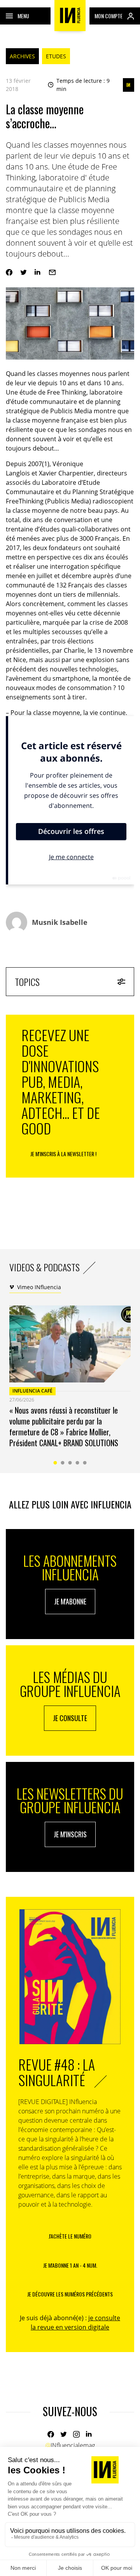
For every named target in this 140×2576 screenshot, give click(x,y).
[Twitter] (24, 272)
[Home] (70, 16)
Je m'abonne (70, 1601)
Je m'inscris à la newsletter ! (63, 1154)
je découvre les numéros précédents (70, 2294)
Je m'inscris (70, 1834)
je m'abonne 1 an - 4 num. (70, 2265)
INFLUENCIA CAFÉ (32, 1391)
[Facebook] (9, 272)
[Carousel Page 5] (85, 1463)
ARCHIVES (22, 56)
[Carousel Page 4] (78, 1463)
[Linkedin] (38, 272)
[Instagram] (76, 2434)
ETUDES (56, 56)
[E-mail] (52, 272)
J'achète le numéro (70, 2236)
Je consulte (70, 1718)
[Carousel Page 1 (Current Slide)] (55, 1463)
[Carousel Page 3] (70, 1463)
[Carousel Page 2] (63, 1463)
